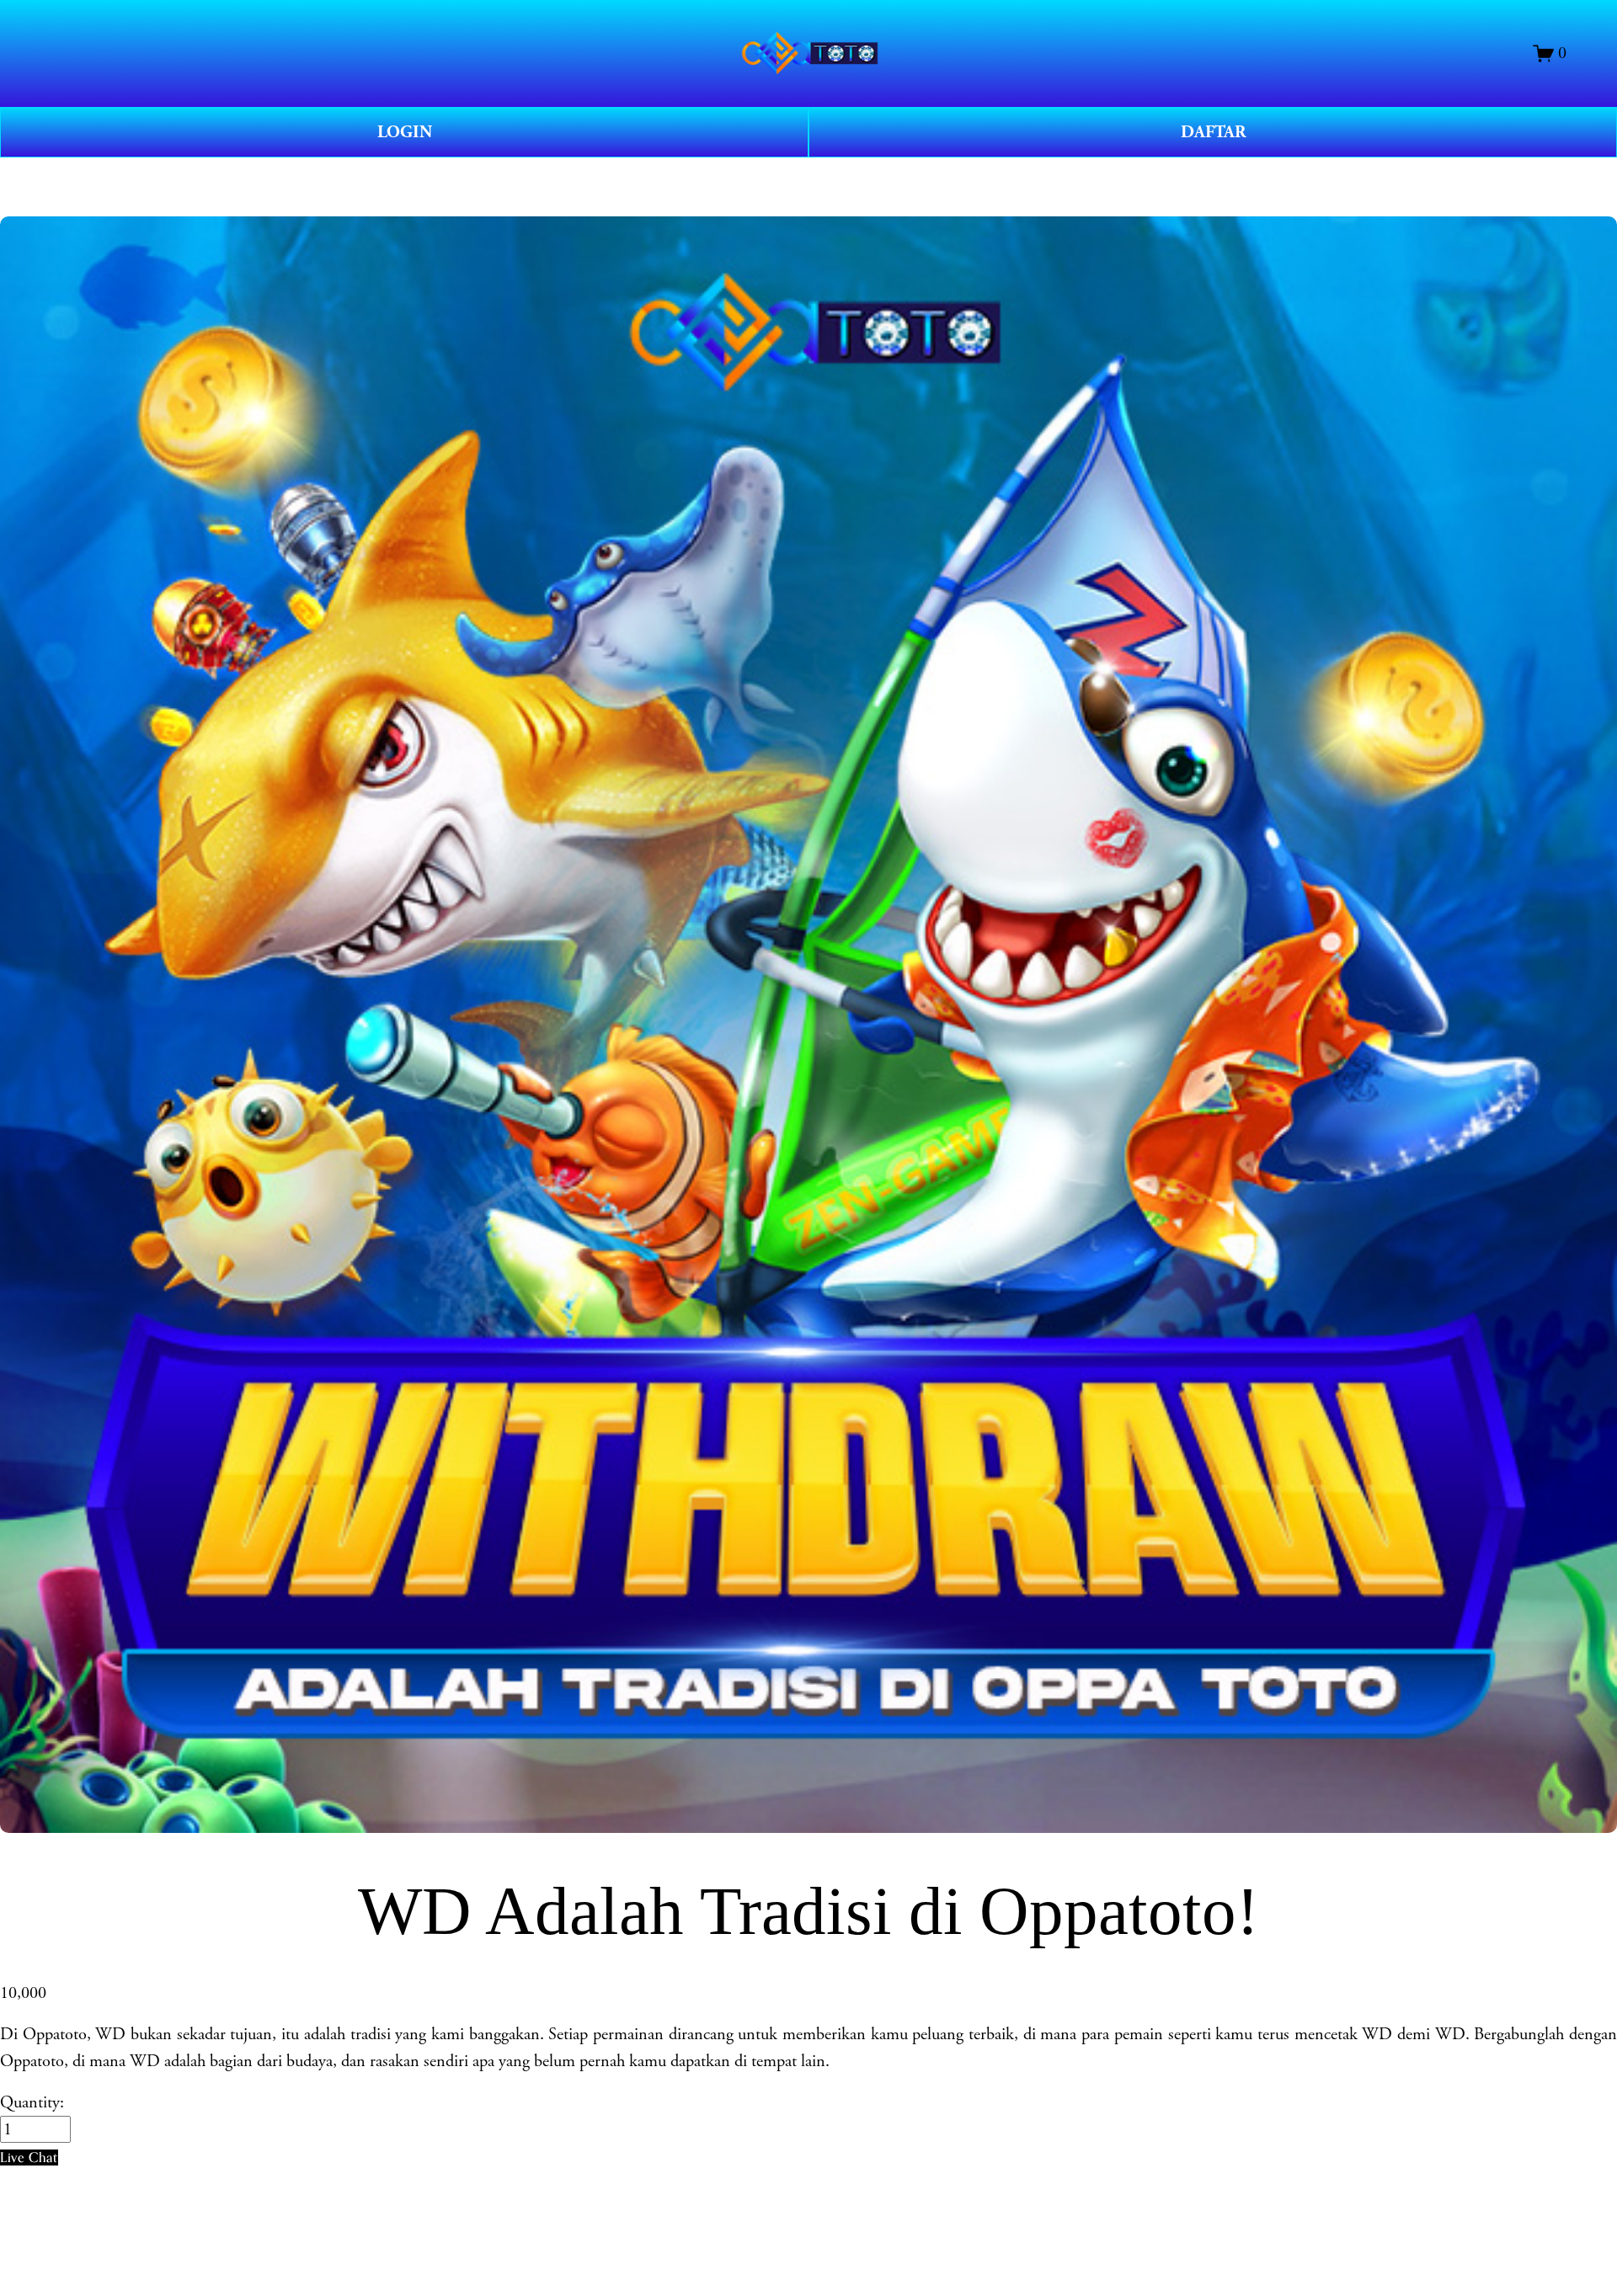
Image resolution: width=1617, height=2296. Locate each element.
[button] (29, 2157)
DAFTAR (1213, 132)
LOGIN (405, 132)
